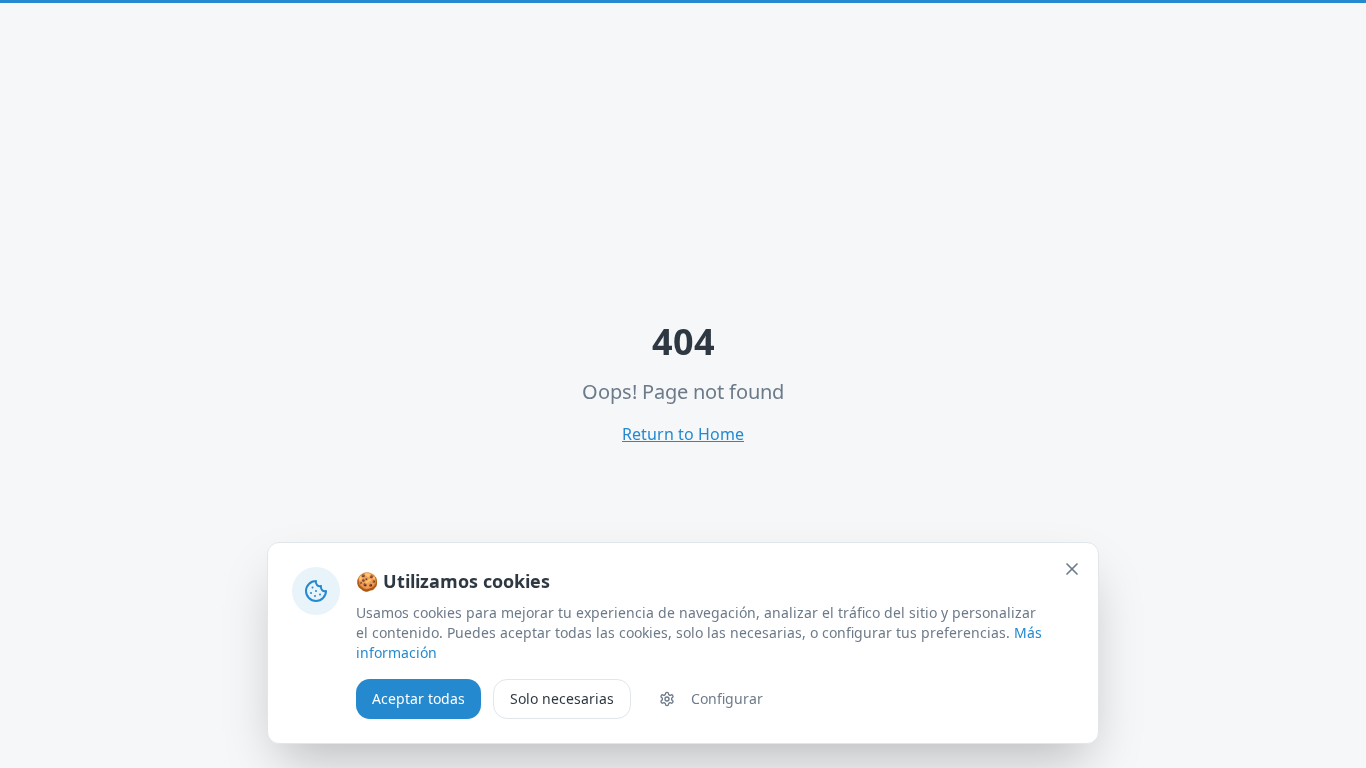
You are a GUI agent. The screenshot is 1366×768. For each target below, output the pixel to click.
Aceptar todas (418, 698)
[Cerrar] (1072, 569)
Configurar (727, 698)
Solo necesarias (562, 698)
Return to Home (683, 434)
